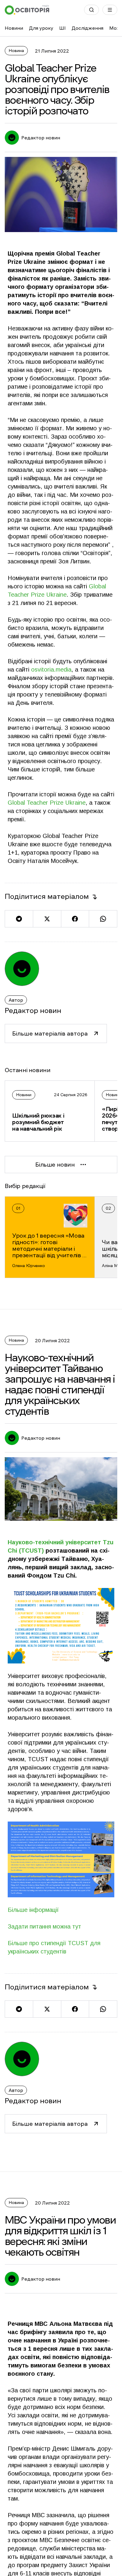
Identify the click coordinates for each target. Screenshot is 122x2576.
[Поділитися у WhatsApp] (103, 919)
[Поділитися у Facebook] (75, 919)
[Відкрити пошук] (91, 10)
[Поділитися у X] (47, 919)
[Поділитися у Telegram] (19, 919)
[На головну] (27, 10)
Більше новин (55, 1165)
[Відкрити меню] (110, 10)
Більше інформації (33, 1910)
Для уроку (41, 28)
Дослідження (88, 28)
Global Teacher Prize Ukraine (47, 803)
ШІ (62, 28)
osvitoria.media (51, 669)
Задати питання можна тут (44, 1926)
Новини (14, 28)
